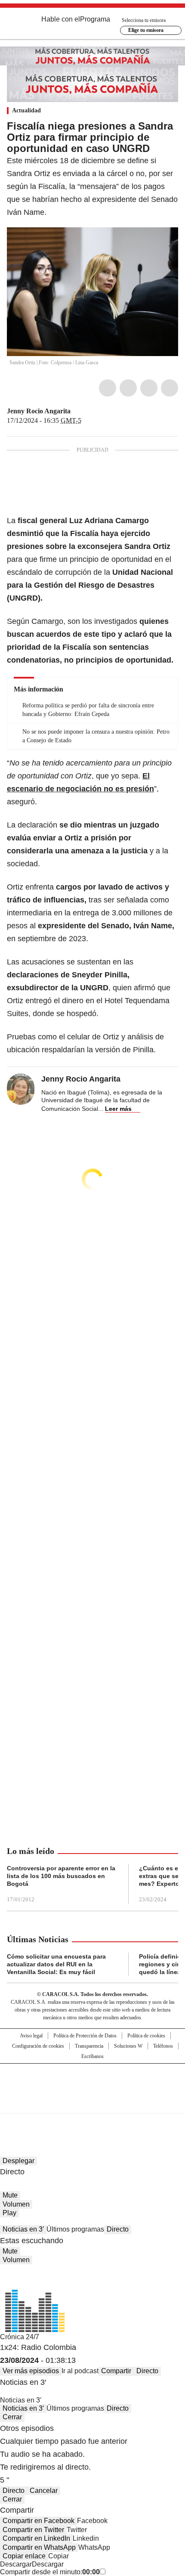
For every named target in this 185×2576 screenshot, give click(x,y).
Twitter (128, 388)
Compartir (116, 2371)
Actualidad (26, 110)
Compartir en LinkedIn (36, 2538)
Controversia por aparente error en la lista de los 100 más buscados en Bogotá (61, 1876)
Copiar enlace (24, 2556)
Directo (118, 2229)
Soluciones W (128, 2046)
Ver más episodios (31, 2371)
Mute (10, 2195)
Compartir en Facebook (39, 2521)
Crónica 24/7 (20, 2337)
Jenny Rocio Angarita (39, 411)
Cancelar (44, 2491)
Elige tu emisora (146, 30)
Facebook (108, 388)
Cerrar (12, 2417)
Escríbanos (92, 2056)
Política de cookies (146, 2036)
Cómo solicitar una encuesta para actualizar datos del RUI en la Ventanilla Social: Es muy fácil (56, 1964)
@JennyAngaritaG (77, 411)
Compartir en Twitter (33, 2530)
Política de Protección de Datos (85, 2036)
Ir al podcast (80, 2371)
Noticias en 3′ (23, 2229)
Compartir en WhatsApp (39, 2547)
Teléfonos (163, 2046)
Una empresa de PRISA (92, 2083)
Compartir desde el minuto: (50, 2572)
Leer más (118, 1109)
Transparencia (89, 2046)
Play (9, 2213)
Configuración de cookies (38, 2046)
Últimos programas (75, 2229)
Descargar (16, 2564)
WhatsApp (170, 388)
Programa (95, 19)
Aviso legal (31, 2036)
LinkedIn (149, 388)
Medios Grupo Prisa (93, 2104)
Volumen (16, 2204)
